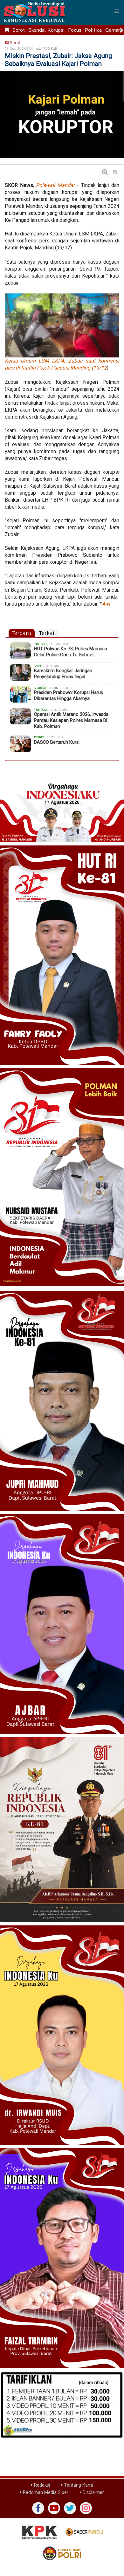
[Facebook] (38, 2508)
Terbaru (22, 633)
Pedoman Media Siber (45, 2492)
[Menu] (117, 11)
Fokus (75, 30)
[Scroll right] (121, 30)
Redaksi (41, 2485)
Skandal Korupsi (46, 30)
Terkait (48, 633)
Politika (93, 30)
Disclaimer (93, 2492)
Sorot (19, 30)
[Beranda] (7, 30)
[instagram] (86, 2508)
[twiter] (70, 2508)
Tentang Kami (78, 2485)
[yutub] (54, 2508)
